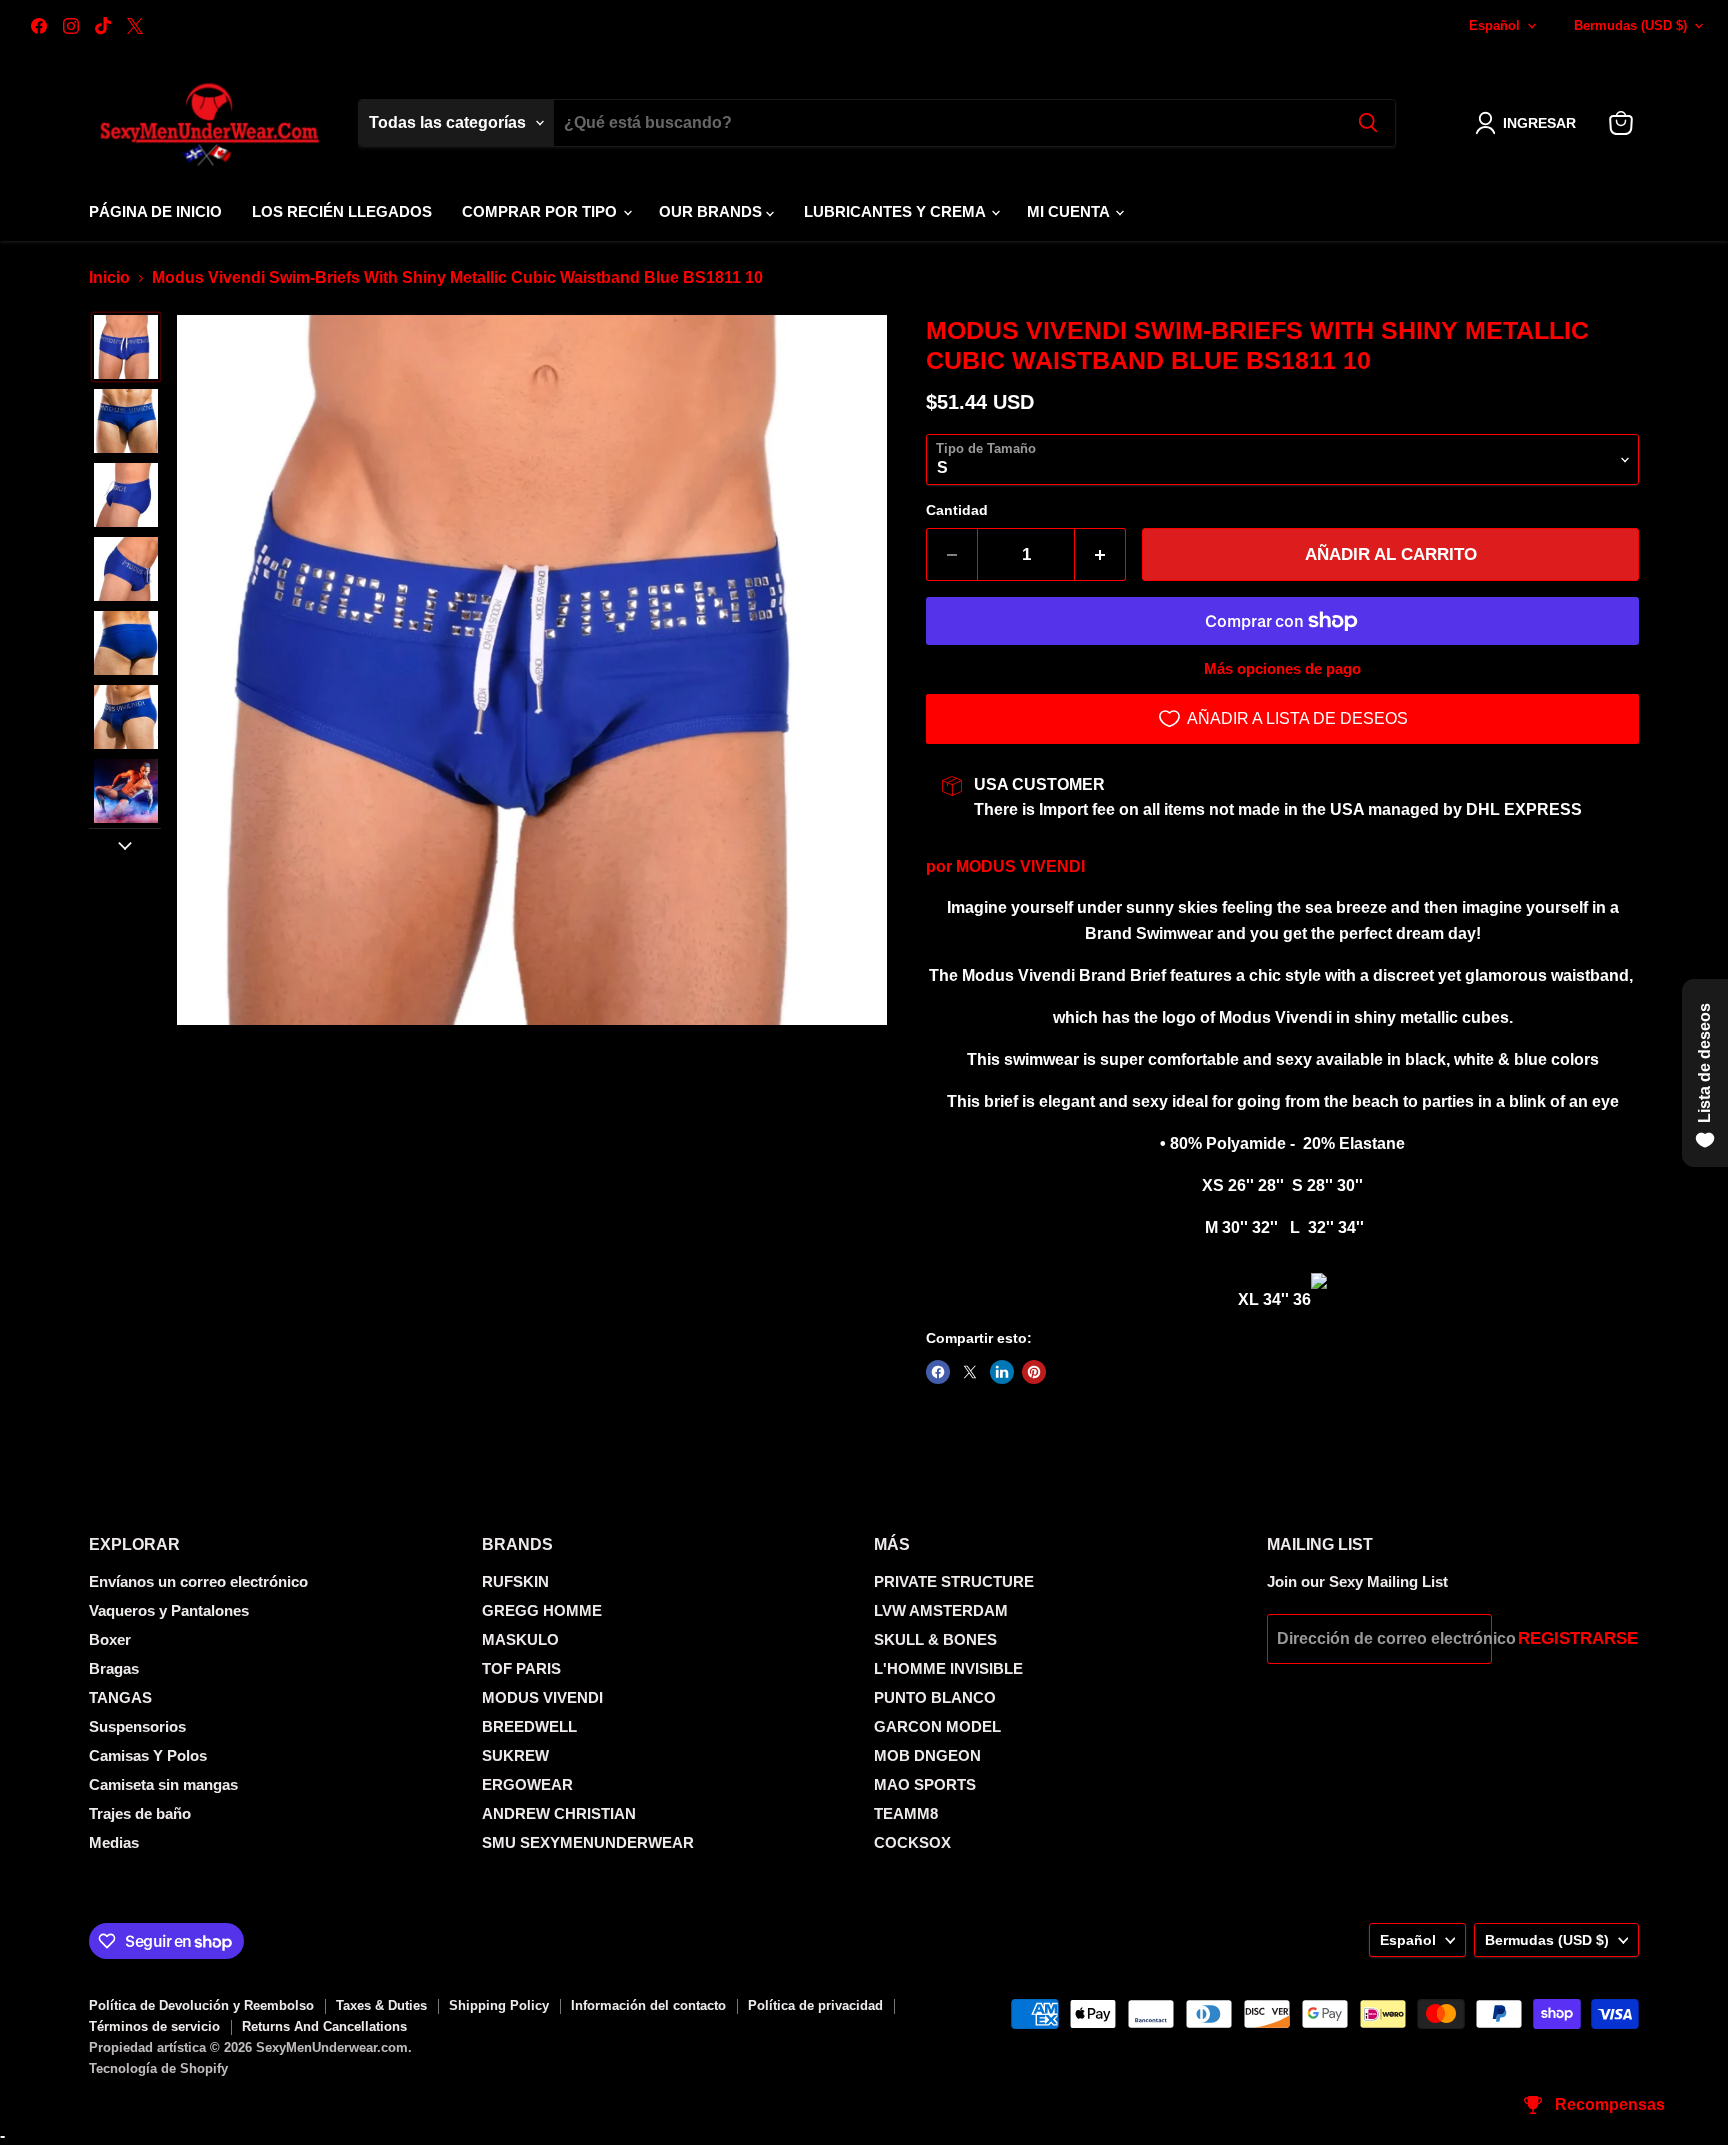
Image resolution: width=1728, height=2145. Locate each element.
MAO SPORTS (925, 1784)
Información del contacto (648, 2005)
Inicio (109, 277)
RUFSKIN (515, 1581)
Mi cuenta (1070, 211)
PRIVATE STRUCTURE (954, 1581)
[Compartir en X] (970, 1372)
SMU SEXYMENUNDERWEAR (588, 1842)
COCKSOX (912, 1842)
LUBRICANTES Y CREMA (896, 211)
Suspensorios (137, 1726)
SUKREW (515, 1755)
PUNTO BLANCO (935, 1697)
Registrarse (1578, 1638)
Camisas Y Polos (148, 1755)
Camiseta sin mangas (163, 1784)
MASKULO (520, 1639)
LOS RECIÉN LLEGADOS (342, 211)
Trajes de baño (140, 1813)
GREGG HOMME (542, 1610)
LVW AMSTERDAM (941, 1610)
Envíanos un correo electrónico (198, 1581)
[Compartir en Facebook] (938, 1372)
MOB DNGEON (927, 1755)
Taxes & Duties (381, 2005)
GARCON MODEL (937, 1726)
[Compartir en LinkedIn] (1002, 1372)
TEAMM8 (906, 1813)
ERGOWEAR (527, 1784)
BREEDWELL (529, 1726)
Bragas (114, 1668)
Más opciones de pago (1282, 668)
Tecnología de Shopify (158, 2068)
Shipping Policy (499, 2005)
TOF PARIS (521, 1668)
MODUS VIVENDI (1020, 866)
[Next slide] (125, 844)
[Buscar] (1368, 123)
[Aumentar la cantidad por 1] (1100, 555)
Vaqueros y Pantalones (169, 1610)
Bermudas (1630, 25)
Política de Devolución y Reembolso (201, 2005)
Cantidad (957, 510)
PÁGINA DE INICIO (155, 211)
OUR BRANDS (712, 211)
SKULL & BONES (935, 1639)
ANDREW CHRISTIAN (559, 1813)
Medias (114, 1842)
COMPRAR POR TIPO (541, 211)
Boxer (110, 1639)
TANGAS (120, 1697)
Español (1494, 25)
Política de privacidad (815, 2005)
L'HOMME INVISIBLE (948, 1668)
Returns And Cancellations (324, 2026)
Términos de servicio (154, 2026)
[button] (1529, 123)
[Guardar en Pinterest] (1034, 1372)
